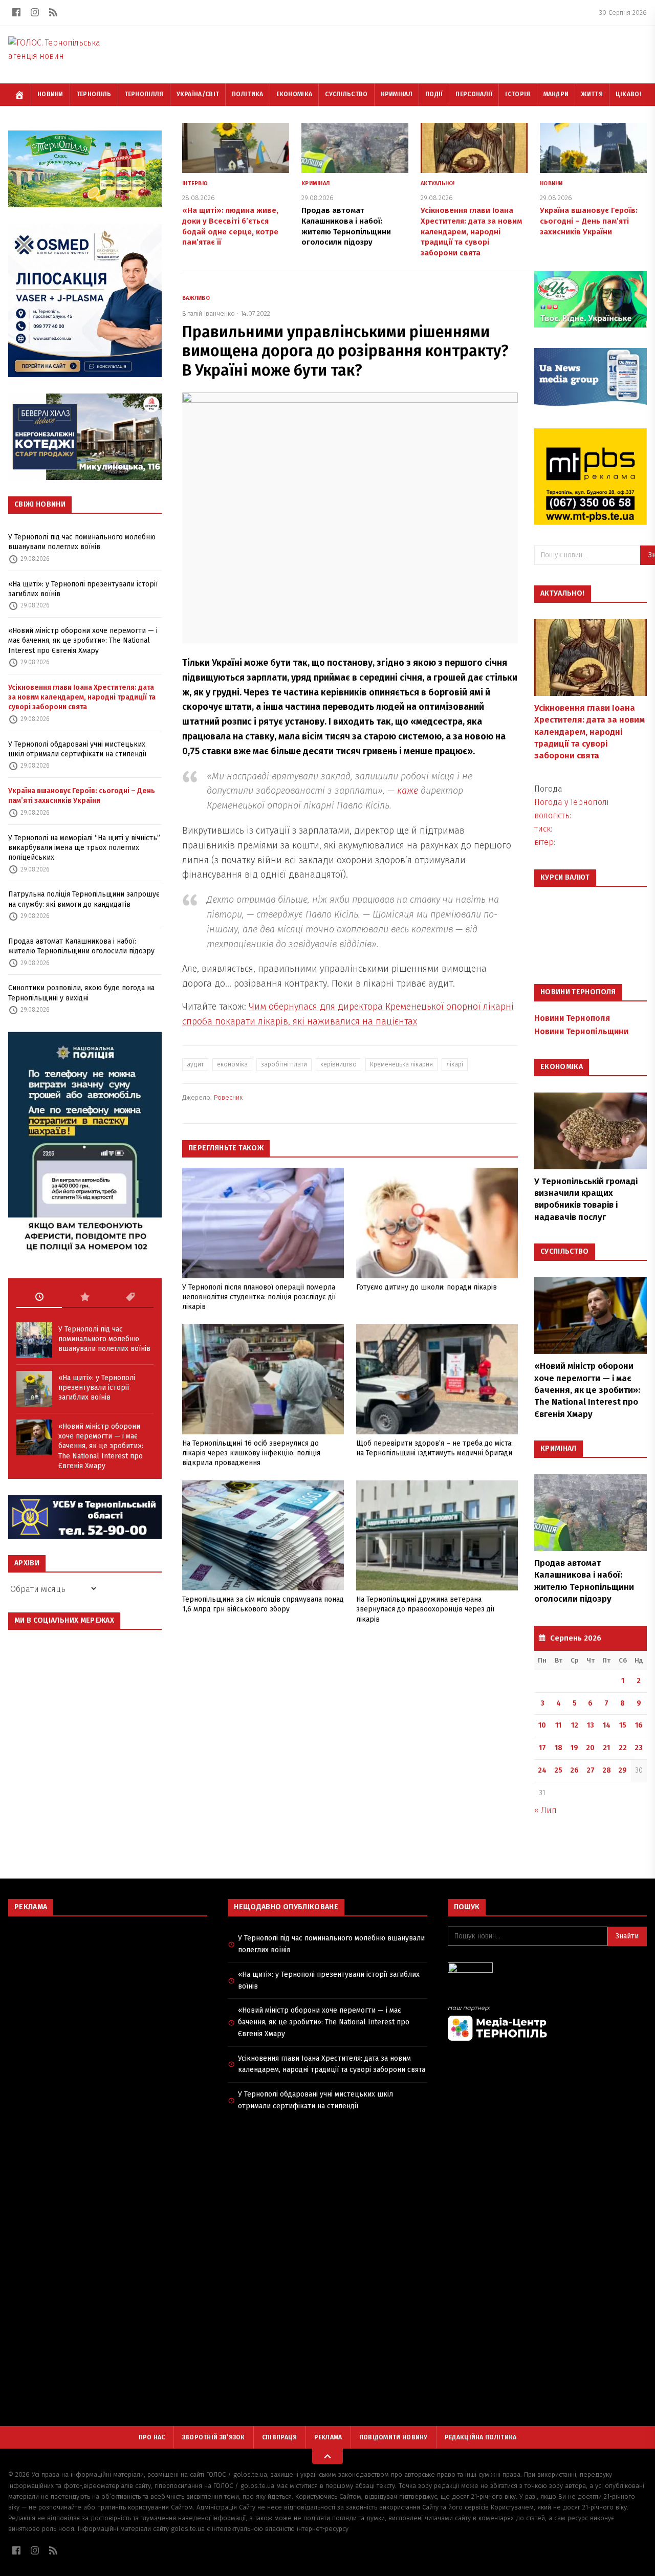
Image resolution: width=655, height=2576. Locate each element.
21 (606, 1748)
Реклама (328, 2437)
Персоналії (474, 94)
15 (623, 1725)
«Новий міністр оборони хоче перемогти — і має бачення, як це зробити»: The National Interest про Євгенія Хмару (83, 641)
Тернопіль (94, 94)
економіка (232, 1064)
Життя (592, 94)
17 (542, 1748)
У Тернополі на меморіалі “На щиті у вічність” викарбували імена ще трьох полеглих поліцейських (84, 848)
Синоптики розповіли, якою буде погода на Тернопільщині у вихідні (81, 993)
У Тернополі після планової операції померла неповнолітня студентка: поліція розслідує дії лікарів (259, 1297)
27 (591, 1770)
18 (559, 1748)
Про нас (152, 2437)
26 (574, 1770)
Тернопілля (144, 94)
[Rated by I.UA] (547, 1970)
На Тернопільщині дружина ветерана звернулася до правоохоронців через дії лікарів (425, 1609)
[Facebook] (16, 12)
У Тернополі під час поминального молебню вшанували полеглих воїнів (82, 542)
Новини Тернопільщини (581, 1031)
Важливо (196, 298)
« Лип (545, 1810)
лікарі (455, 1064)
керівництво (339, 1064)
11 (558, 1725)
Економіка (294, 94)
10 (542, 1725)
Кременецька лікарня (401, 1064)
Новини (50, 94)
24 (542, 1770)
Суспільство (346, 94)
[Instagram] (35, 12)
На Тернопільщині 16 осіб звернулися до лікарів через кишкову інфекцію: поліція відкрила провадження (251, 1453)
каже (408, 791)
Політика (247, 94)
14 (607, 1725)
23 (639, 1748)
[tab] (39, 1297)
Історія (518, 94)
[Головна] (19, 95)
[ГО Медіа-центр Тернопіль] (547, 2023)
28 (607, 1770)
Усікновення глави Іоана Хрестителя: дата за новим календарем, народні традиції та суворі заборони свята (82, 697)
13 (591, 1725)
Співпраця (280, 2437)
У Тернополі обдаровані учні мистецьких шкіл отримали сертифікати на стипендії (77, 749)
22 (623, 1748)
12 (575, 1725)
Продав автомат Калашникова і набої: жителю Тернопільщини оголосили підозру (81, 946)
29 (623, 1770)
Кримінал (397, 94)
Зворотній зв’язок (214, 2437)
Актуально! (438, 183)
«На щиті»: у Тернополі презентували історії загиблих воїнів (83, 589)
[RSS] (53, 12)
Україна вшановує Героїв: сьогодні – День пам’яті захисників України (82, 796)
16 (639, 1725)
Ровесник (228, 1097)
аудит (195, 1064)
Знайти (627, 1936)
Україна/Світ (198, 94)
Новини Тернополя (572, 1018)
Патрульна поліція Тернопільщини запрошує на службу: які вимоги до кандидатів (84, 899)
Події (434, 94)
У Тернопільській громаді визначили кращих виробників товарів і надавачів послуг (586, 1199)
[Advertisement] (108, 1998)
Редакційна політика (481, 2437)
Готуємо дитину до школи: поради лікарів (427, 1287)
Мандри (556, 94)
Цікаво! (628, 94)
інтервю (195, 183)
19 (574, 1748)
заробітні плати (284, 1064)
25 (558, 1770)
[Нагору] (327, 2456)
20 (590, 1748)
